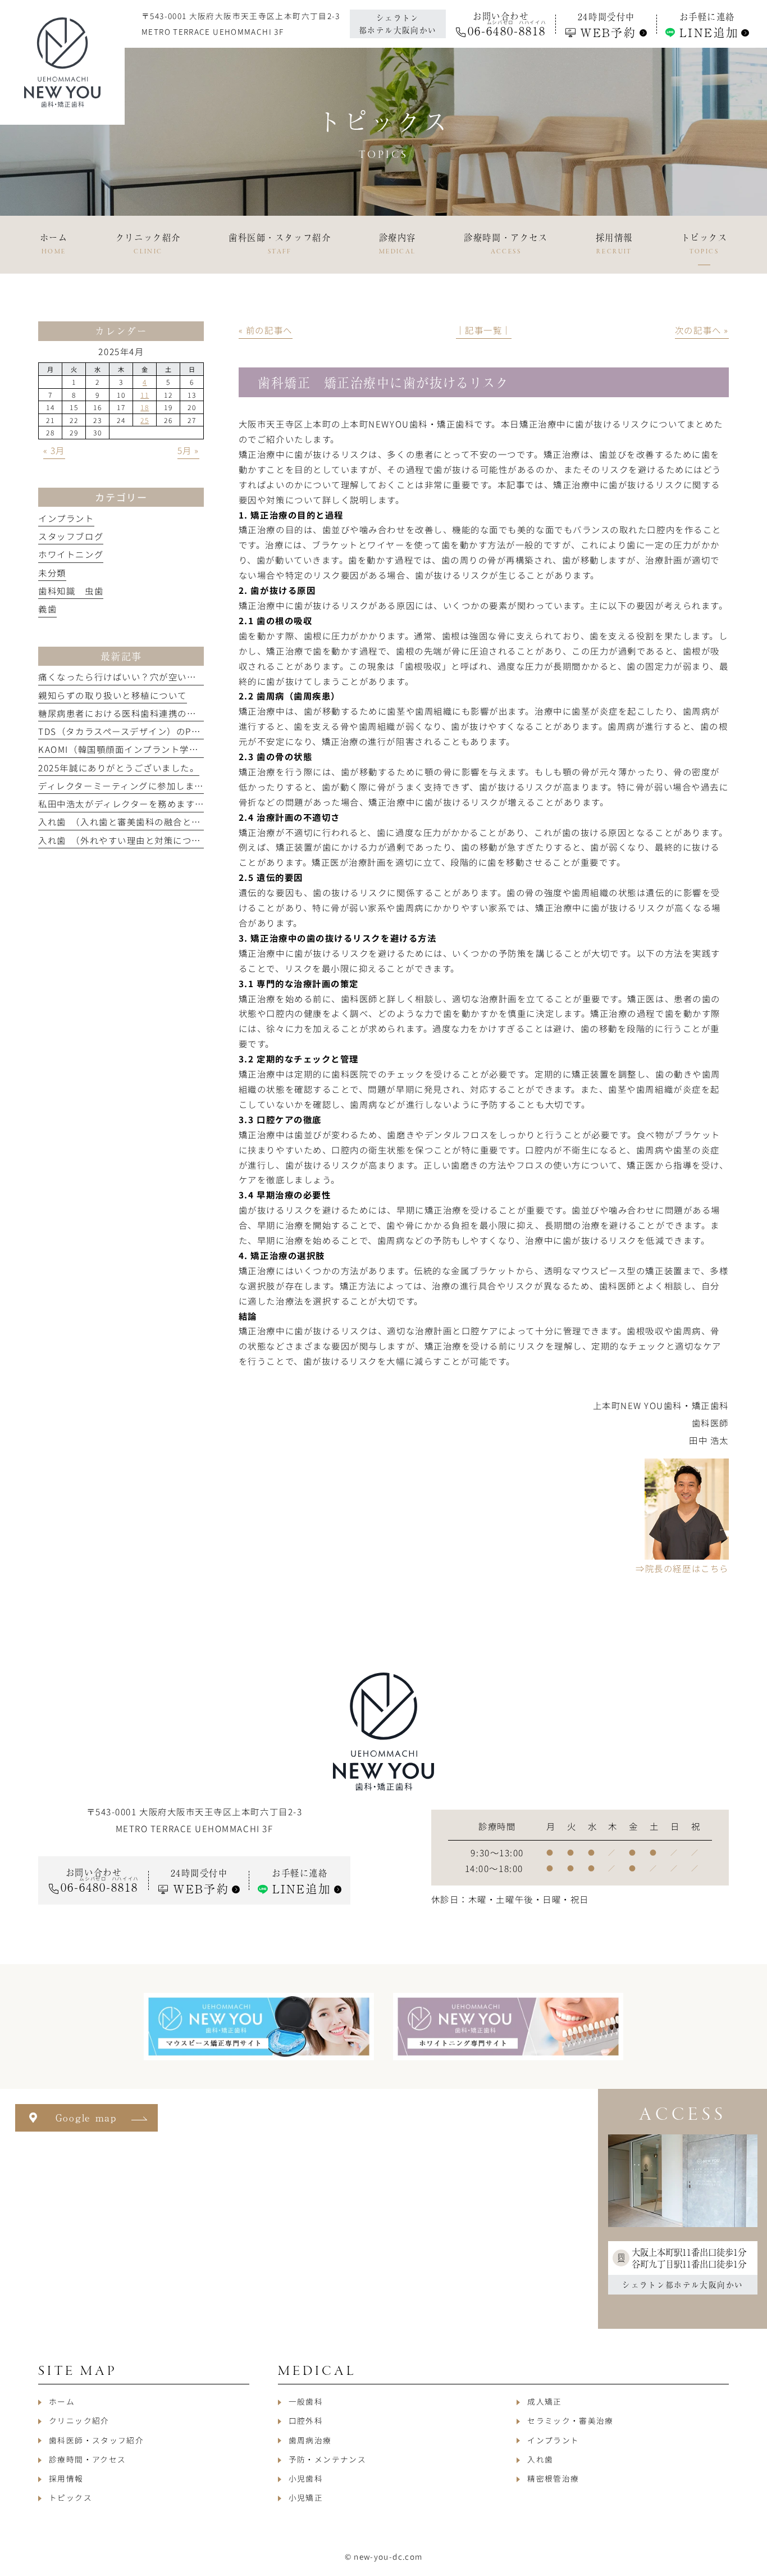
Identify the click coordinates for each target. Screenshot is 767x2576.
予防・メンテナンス (327, 2459)
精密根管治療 (553, 2478)
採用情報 (66, 2478)
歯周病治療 (310, 2440)
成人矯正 (544, 2401)
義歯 (47, 608)
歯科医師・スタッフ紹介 (96, 2440)
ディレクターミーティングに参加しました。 (130, 785)
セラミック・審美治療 (570, 2420)
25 (145, 420)
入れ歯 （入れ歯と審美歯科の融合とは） (124, 821)
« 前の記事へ (266, 330)
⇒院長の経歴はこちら (682, 1568)
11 (145, 395)
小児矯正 (306, 2497)
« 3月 (54, 450)
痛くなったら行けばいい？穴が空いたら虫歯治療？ (145, 676)
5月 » (188, 450)
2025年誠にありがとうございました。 (118, 767)
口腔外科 (306, 2420)
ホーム (62, 2401)
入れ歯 (540, 2459)
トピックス (70, 2497)
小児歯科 (306, 2478)
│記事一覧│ (484, 330)
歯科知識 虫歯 (71, 590)
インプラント (66, 518)
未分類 (52, 573)
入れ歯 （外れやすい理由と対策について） (129, 840)
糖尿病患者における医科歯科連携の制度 (122, 713)
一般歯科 (306, 2401)
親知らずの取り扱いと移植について (113, 695)
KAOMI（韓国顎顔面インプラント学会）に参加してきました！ (169, 749)
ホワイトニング (71, 554)
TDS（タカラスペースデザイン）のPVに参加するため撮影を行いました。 (192, 731)
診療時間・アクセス (87, 2459)
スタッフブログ (71, 536)
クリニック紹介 (79, 2420)
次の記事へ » (702, 330)
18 (145, 407)
